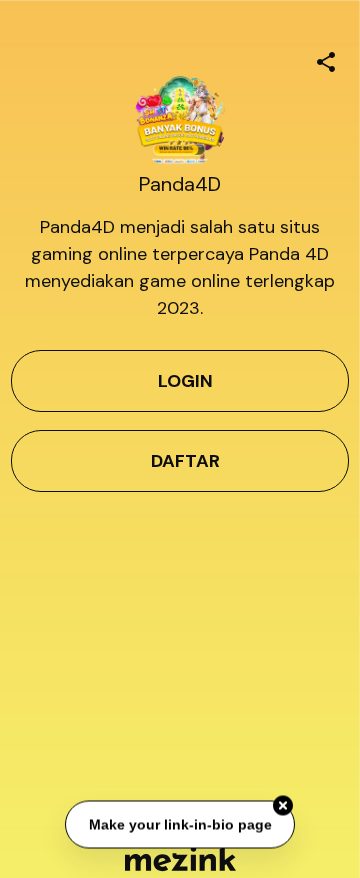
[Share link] (326, 59)
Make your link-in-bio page (179, 824)
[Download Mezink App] (180, 858)
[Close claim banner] (283, 806)
